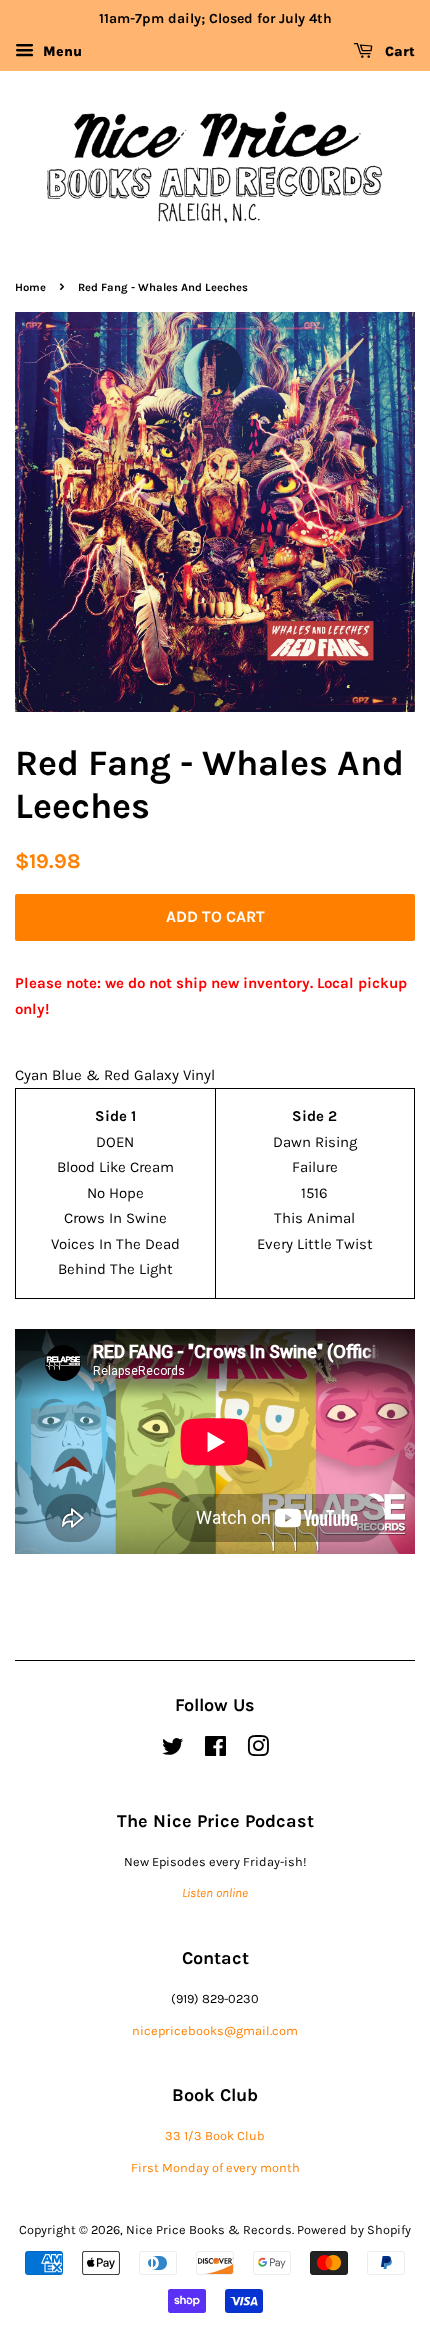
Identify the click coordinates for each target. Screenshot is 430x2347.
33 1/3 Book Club (215, 2135)
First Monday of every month (215, 2167)
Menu (60, 51)
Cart (398, 51)
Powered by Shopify (354, 2229)
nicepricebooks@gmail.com (215, 2030)
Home (30, 287)
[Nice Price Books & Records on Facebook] (215, 1750)
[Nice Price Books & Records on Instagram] (258, 1750)
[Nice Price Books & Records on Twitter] (173, 1750)
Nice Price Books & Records (209, 2229)
